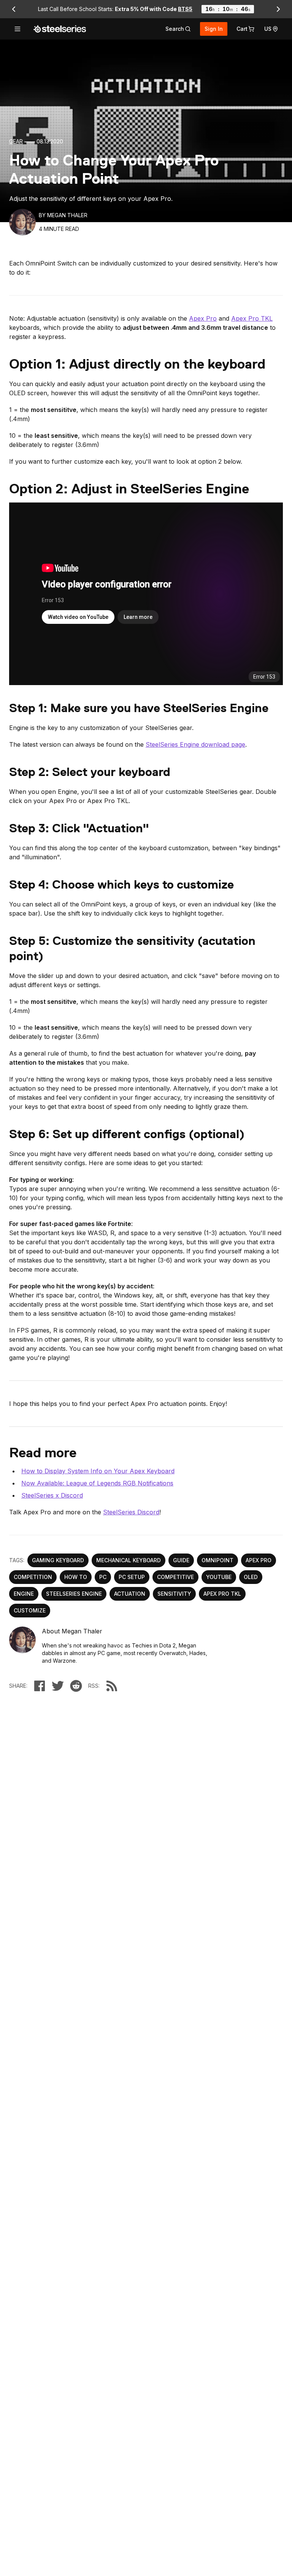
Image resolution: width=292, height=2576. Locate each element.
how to (76, 1577)
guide (181, 1560)
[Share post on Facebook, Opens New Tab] (40, 1686)
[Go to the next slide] (278, 9)
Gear (16, 141)
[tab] (178, 29)
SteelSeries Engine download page (195, 744)
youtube (219, 1577)
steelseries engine (74, 1594)
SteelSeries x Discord (52, 1495)
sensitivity (174, 1594)
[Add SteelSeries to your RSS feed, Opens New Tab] (112, 1686)
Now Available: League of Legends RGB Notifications (97, 1483)
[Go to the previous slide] (14, 9)
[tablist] (178, 29)
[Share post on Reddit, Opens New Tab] (76, 1686)
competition (33, 1577)
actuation (130, 1594)
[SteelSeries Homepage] (60, 29)
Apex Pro (203, 318)
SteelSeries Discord (131, 1512)
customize (30, 1610)
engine (24, 1594)
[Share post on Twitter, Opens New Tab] (58, 1686)
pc (103, 1577)
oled (251, 1577)
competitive (175, 1577)
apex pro (259, 1560)
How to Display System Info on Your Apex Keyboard (98, 1471)
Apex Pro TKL (252, 318)
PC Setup (132, 1577)
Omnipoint (217, 1560)
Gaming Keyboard (58, 1560)
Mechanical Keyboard (129, 1560)
